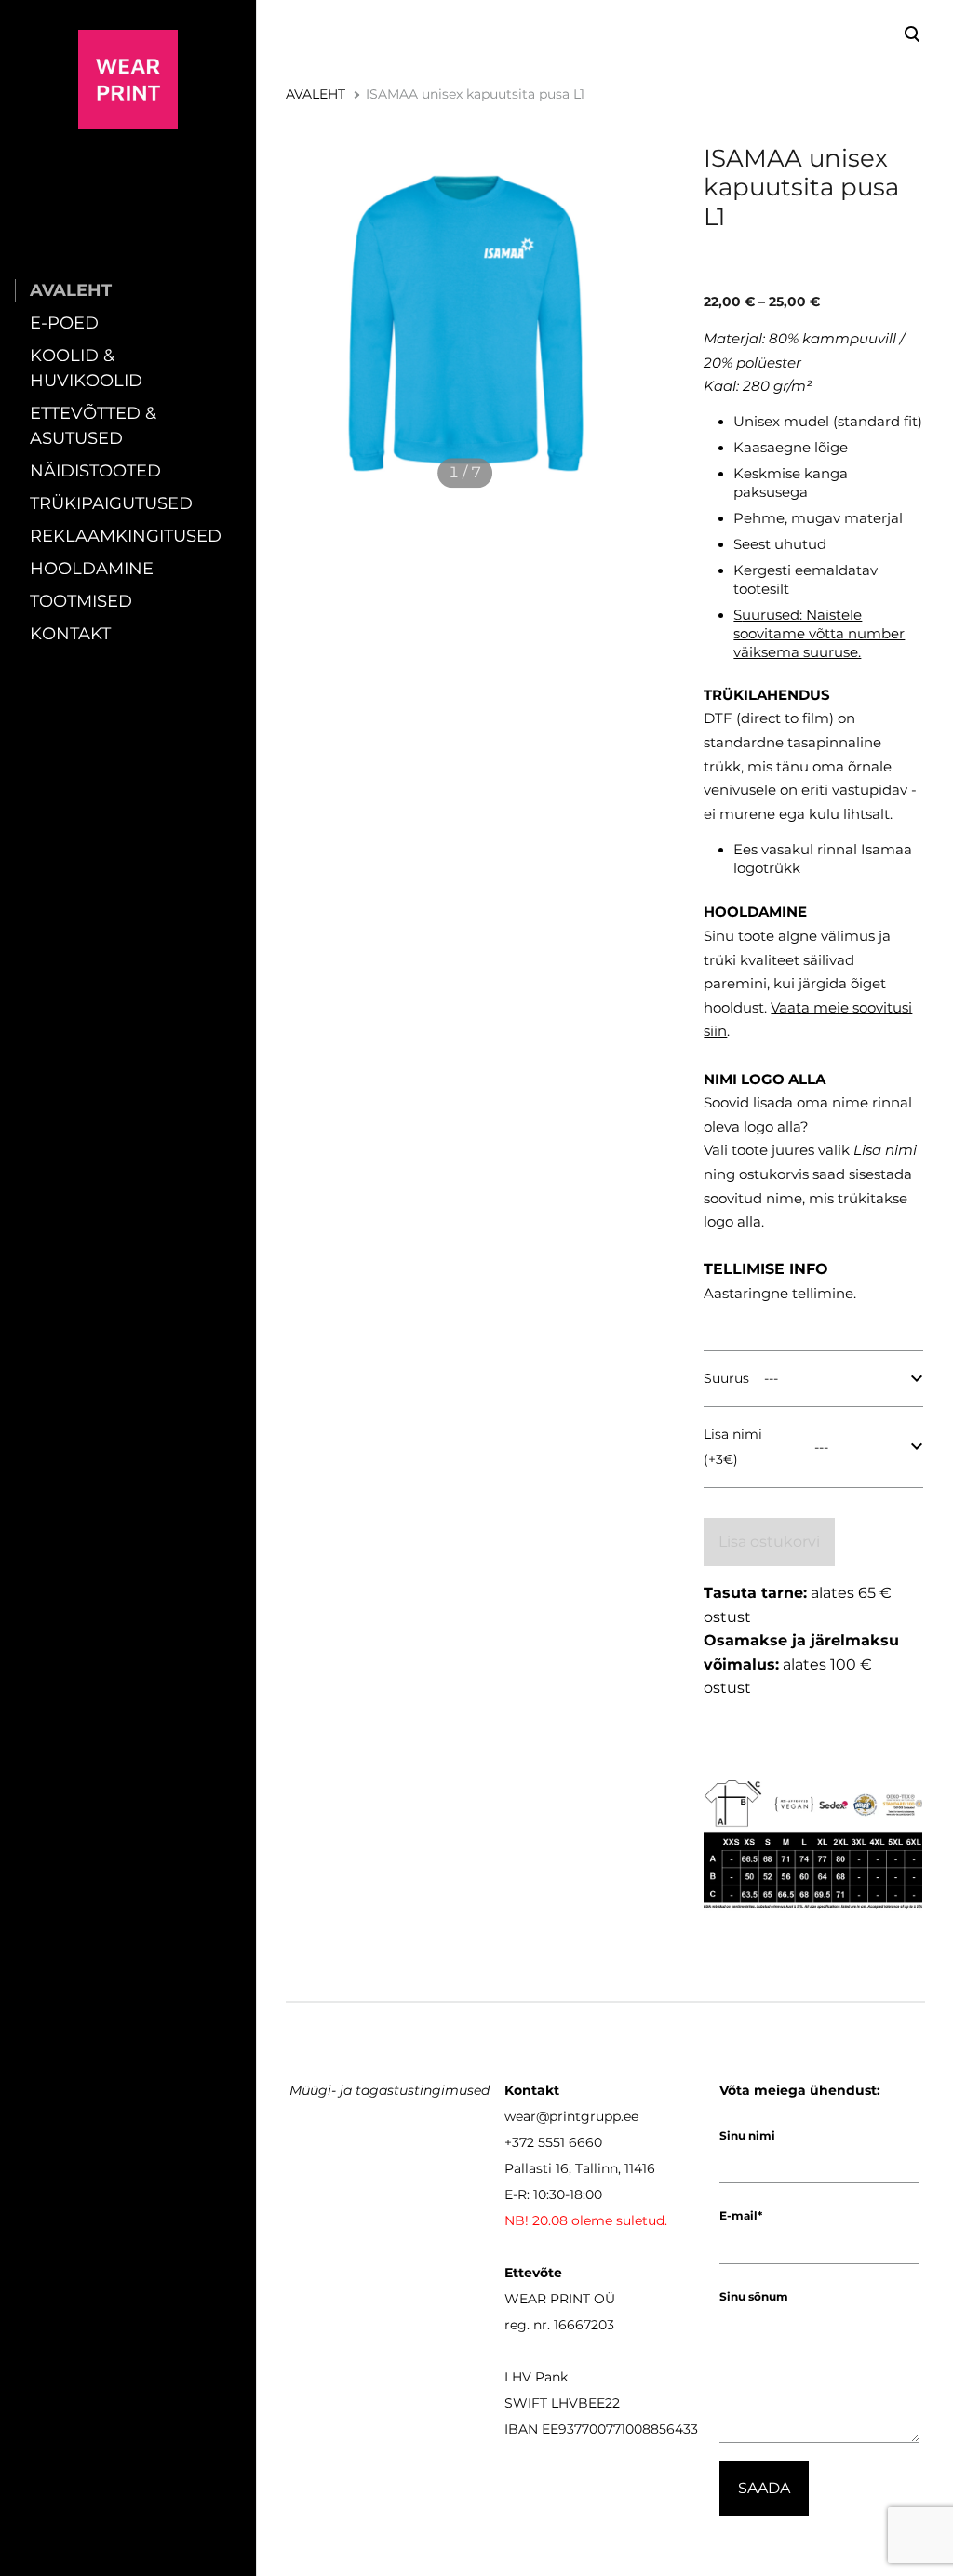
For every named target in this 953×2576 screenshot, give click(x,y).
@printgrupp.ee (587, 2116)
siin (715, 1031)
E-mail (738, 2215)
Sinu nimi (747, 2135)
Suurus (726, 1378)
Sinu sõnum (754, 2296)
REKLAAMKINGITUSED (126, 536)
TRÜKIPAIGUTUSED (111, 503)
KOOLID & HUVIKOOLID (86, 368)
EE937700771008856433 (620, 2429)
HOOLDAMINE (92, 569)
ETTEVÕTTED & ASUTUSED (93, 426)
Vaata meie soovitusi (841, 1007)
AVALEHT (71, 290)
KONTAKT (70, 634)
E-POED (64, 323)
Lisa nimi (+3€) (733, 1447)
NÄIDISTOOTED (95, 471)
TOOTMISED (81, 601)
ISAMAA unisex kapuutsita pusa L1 (475, 94)
